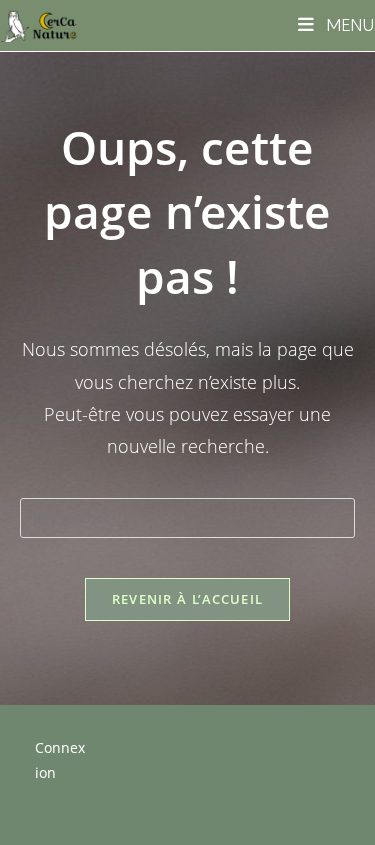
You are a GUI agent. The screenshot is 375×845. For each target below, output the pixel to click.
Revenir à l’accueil (188, 599)
